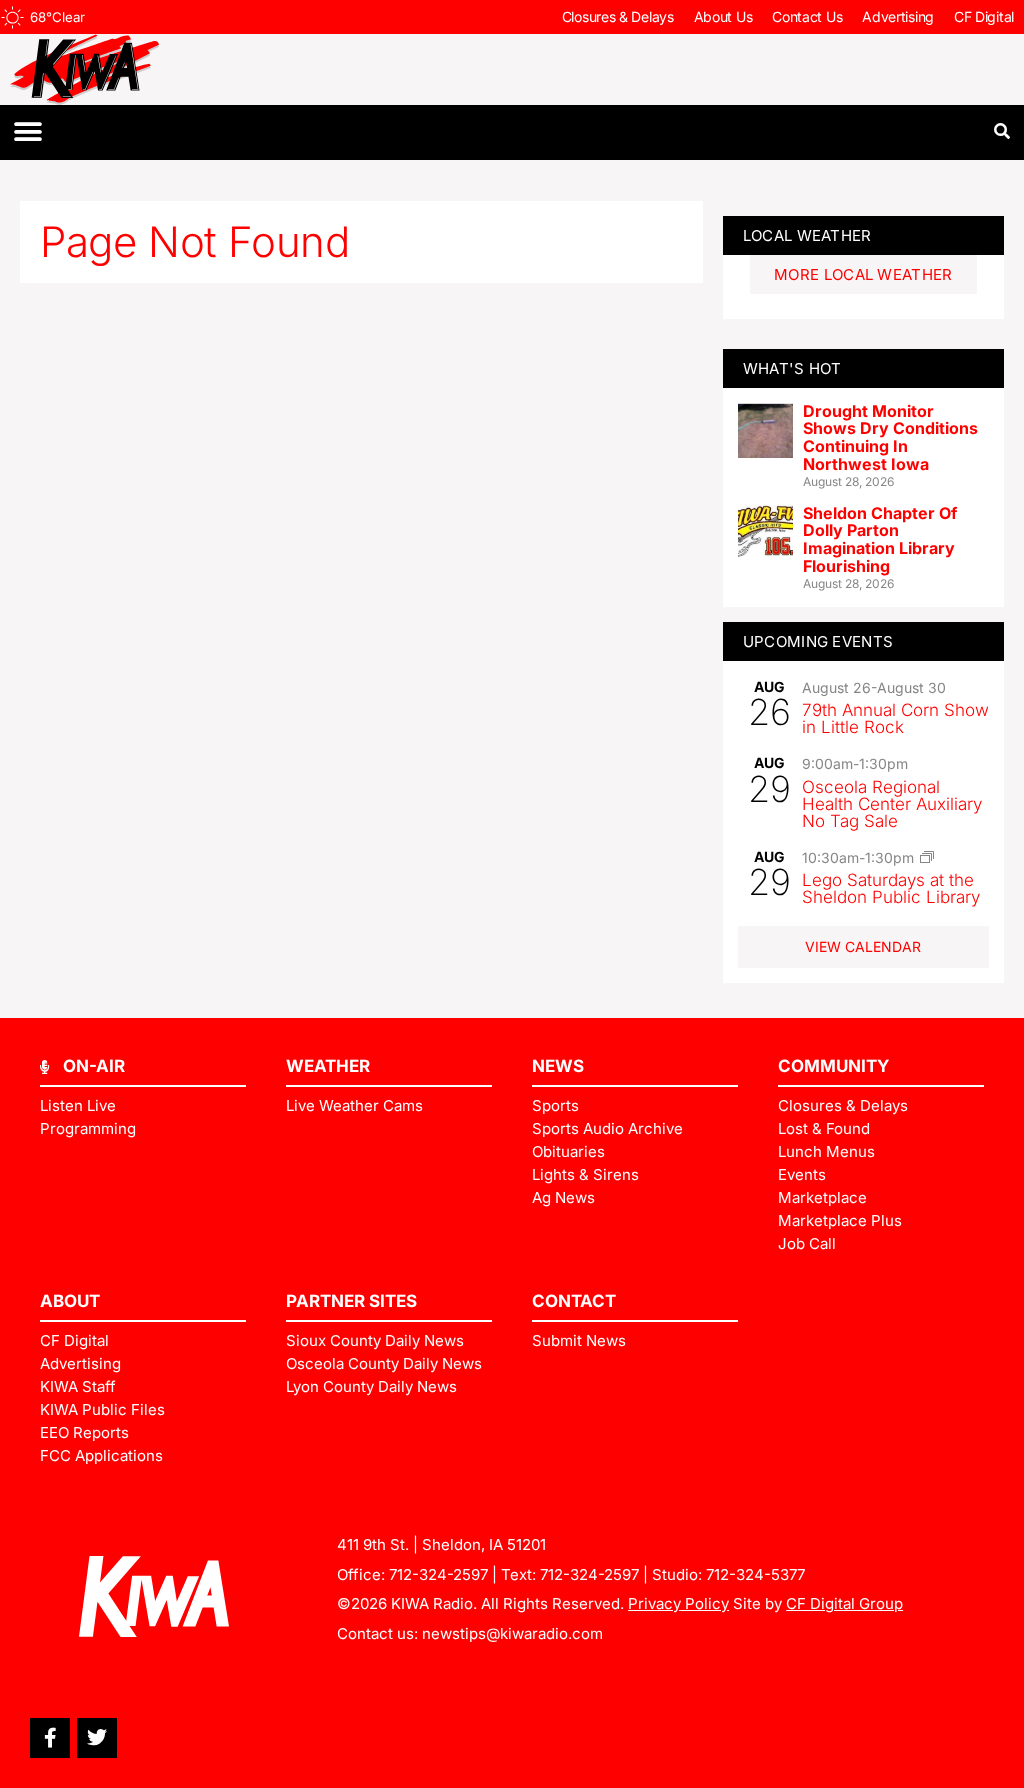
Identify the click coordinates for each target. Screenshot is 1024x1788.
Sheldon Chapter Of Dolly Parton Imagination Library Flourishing (880, 539)
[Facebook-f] (50, 1738)
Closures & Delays (618, 16)
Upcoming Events (818, 641)
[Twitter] (97, 1738)
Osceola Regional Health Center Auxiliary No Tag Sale (892, 804)
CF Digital (984, 16)
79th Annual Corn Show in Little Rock (895, 718)
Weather (328, 1066)
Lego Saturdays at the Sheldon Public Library (891, 888)
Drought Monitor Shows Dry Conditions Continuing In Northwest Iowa (890, 437)
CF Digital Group (844, 1603)
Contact (574, 1301)
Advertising (898, 16)
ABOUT (70, 1301)
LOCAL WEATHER (807, 235)
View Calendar (863, 946)
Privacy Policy (678, 1603)
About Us (723, 16)
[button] (27, 132)
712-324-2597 (438, 1574)
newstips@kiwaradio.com (512, 1633)
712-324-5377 (755, 1574)
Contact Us (807, 16)
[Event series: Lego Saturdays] (927, 857)
